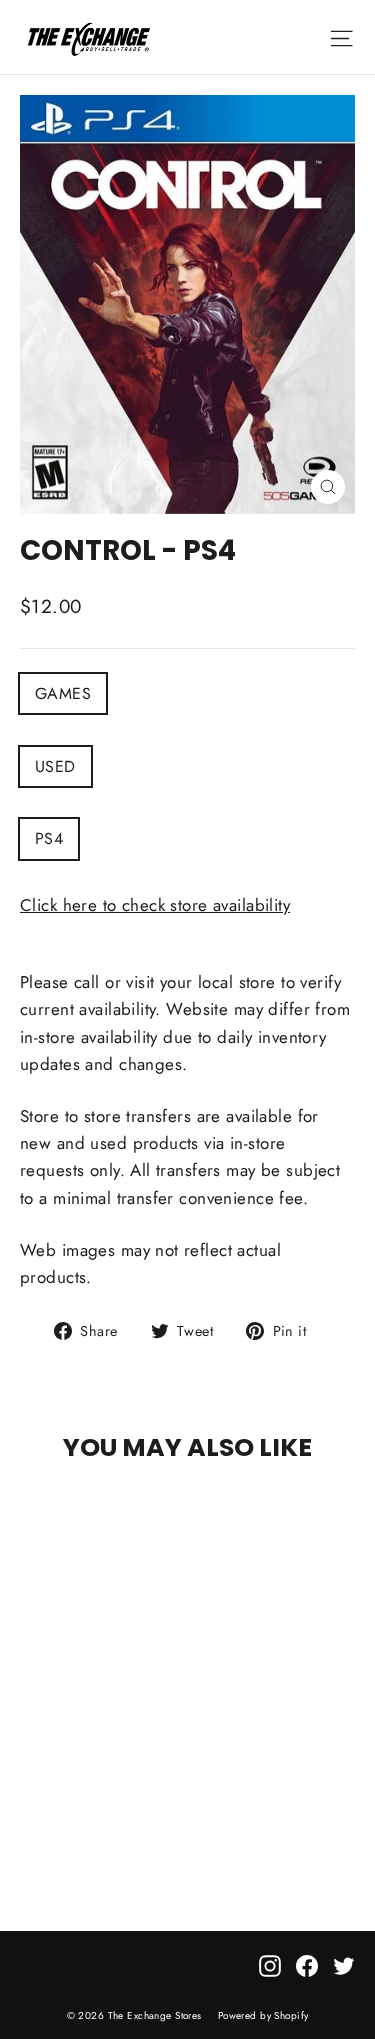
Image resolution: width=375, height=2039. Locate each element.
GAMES (63, 693)
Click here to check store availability (155, 905)
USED (55, 766)
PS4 (49, 838)
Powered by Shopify (263, 2015)
